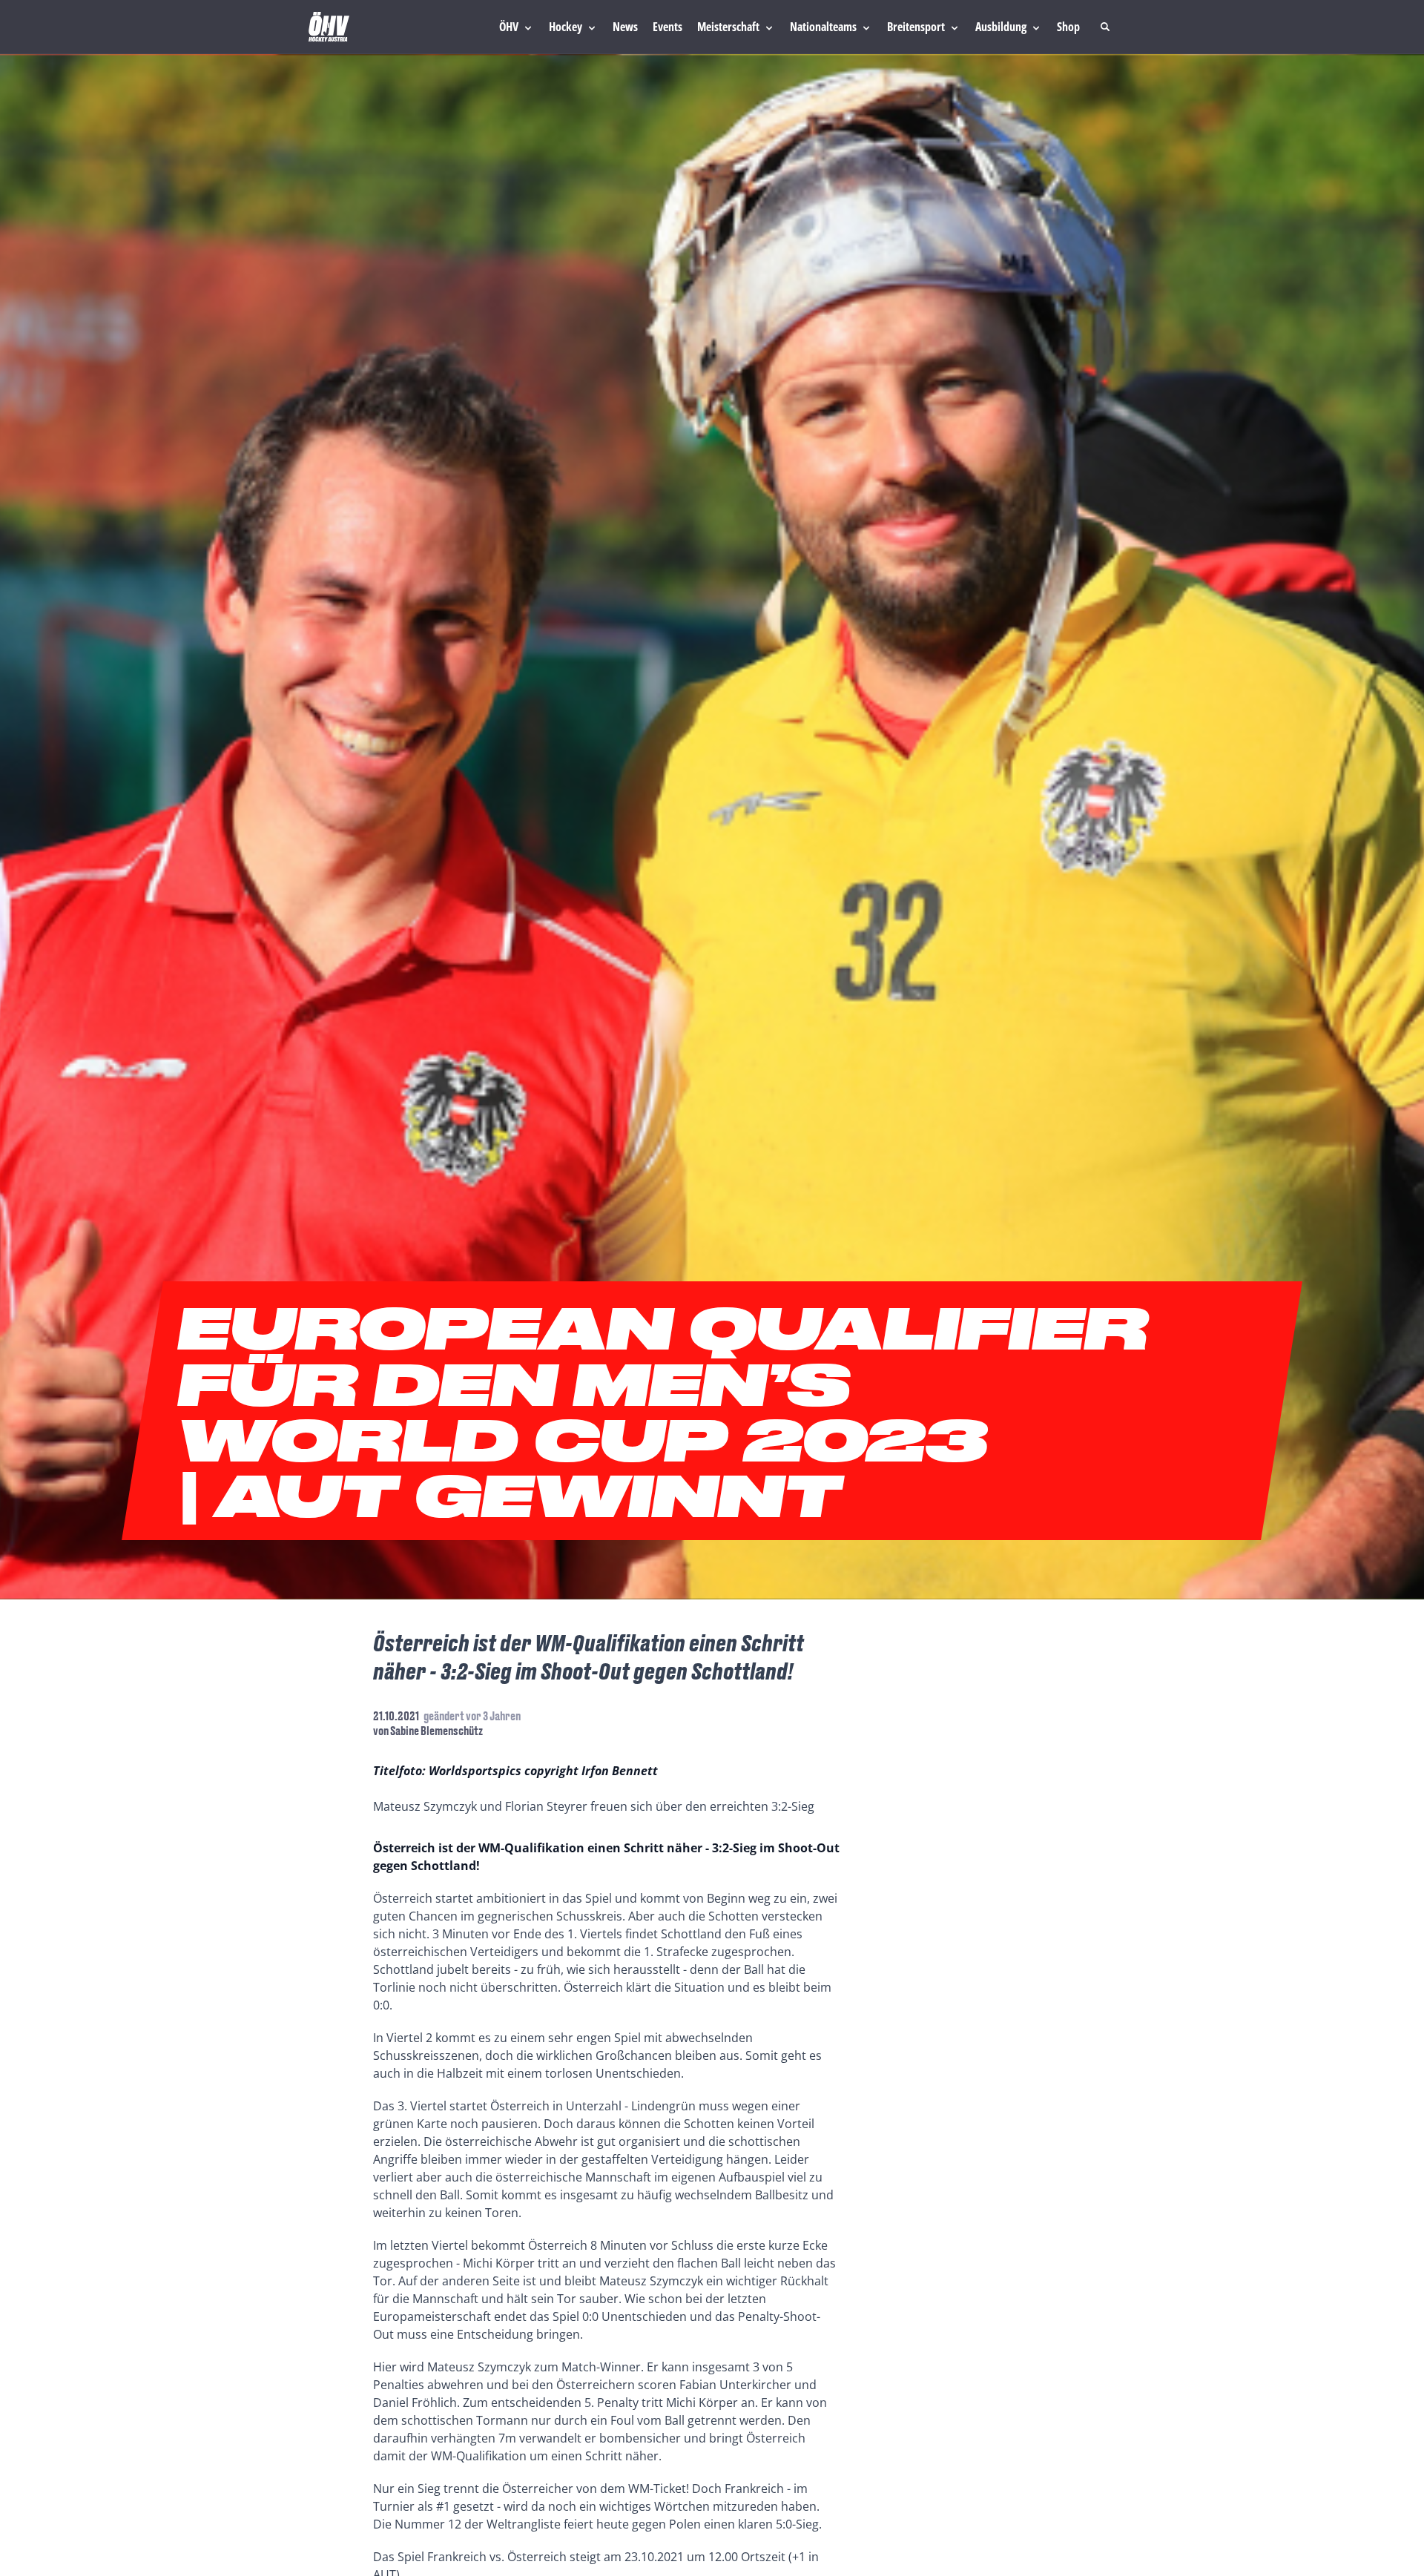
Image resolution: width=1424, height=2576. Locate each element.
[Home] (329, 27)
